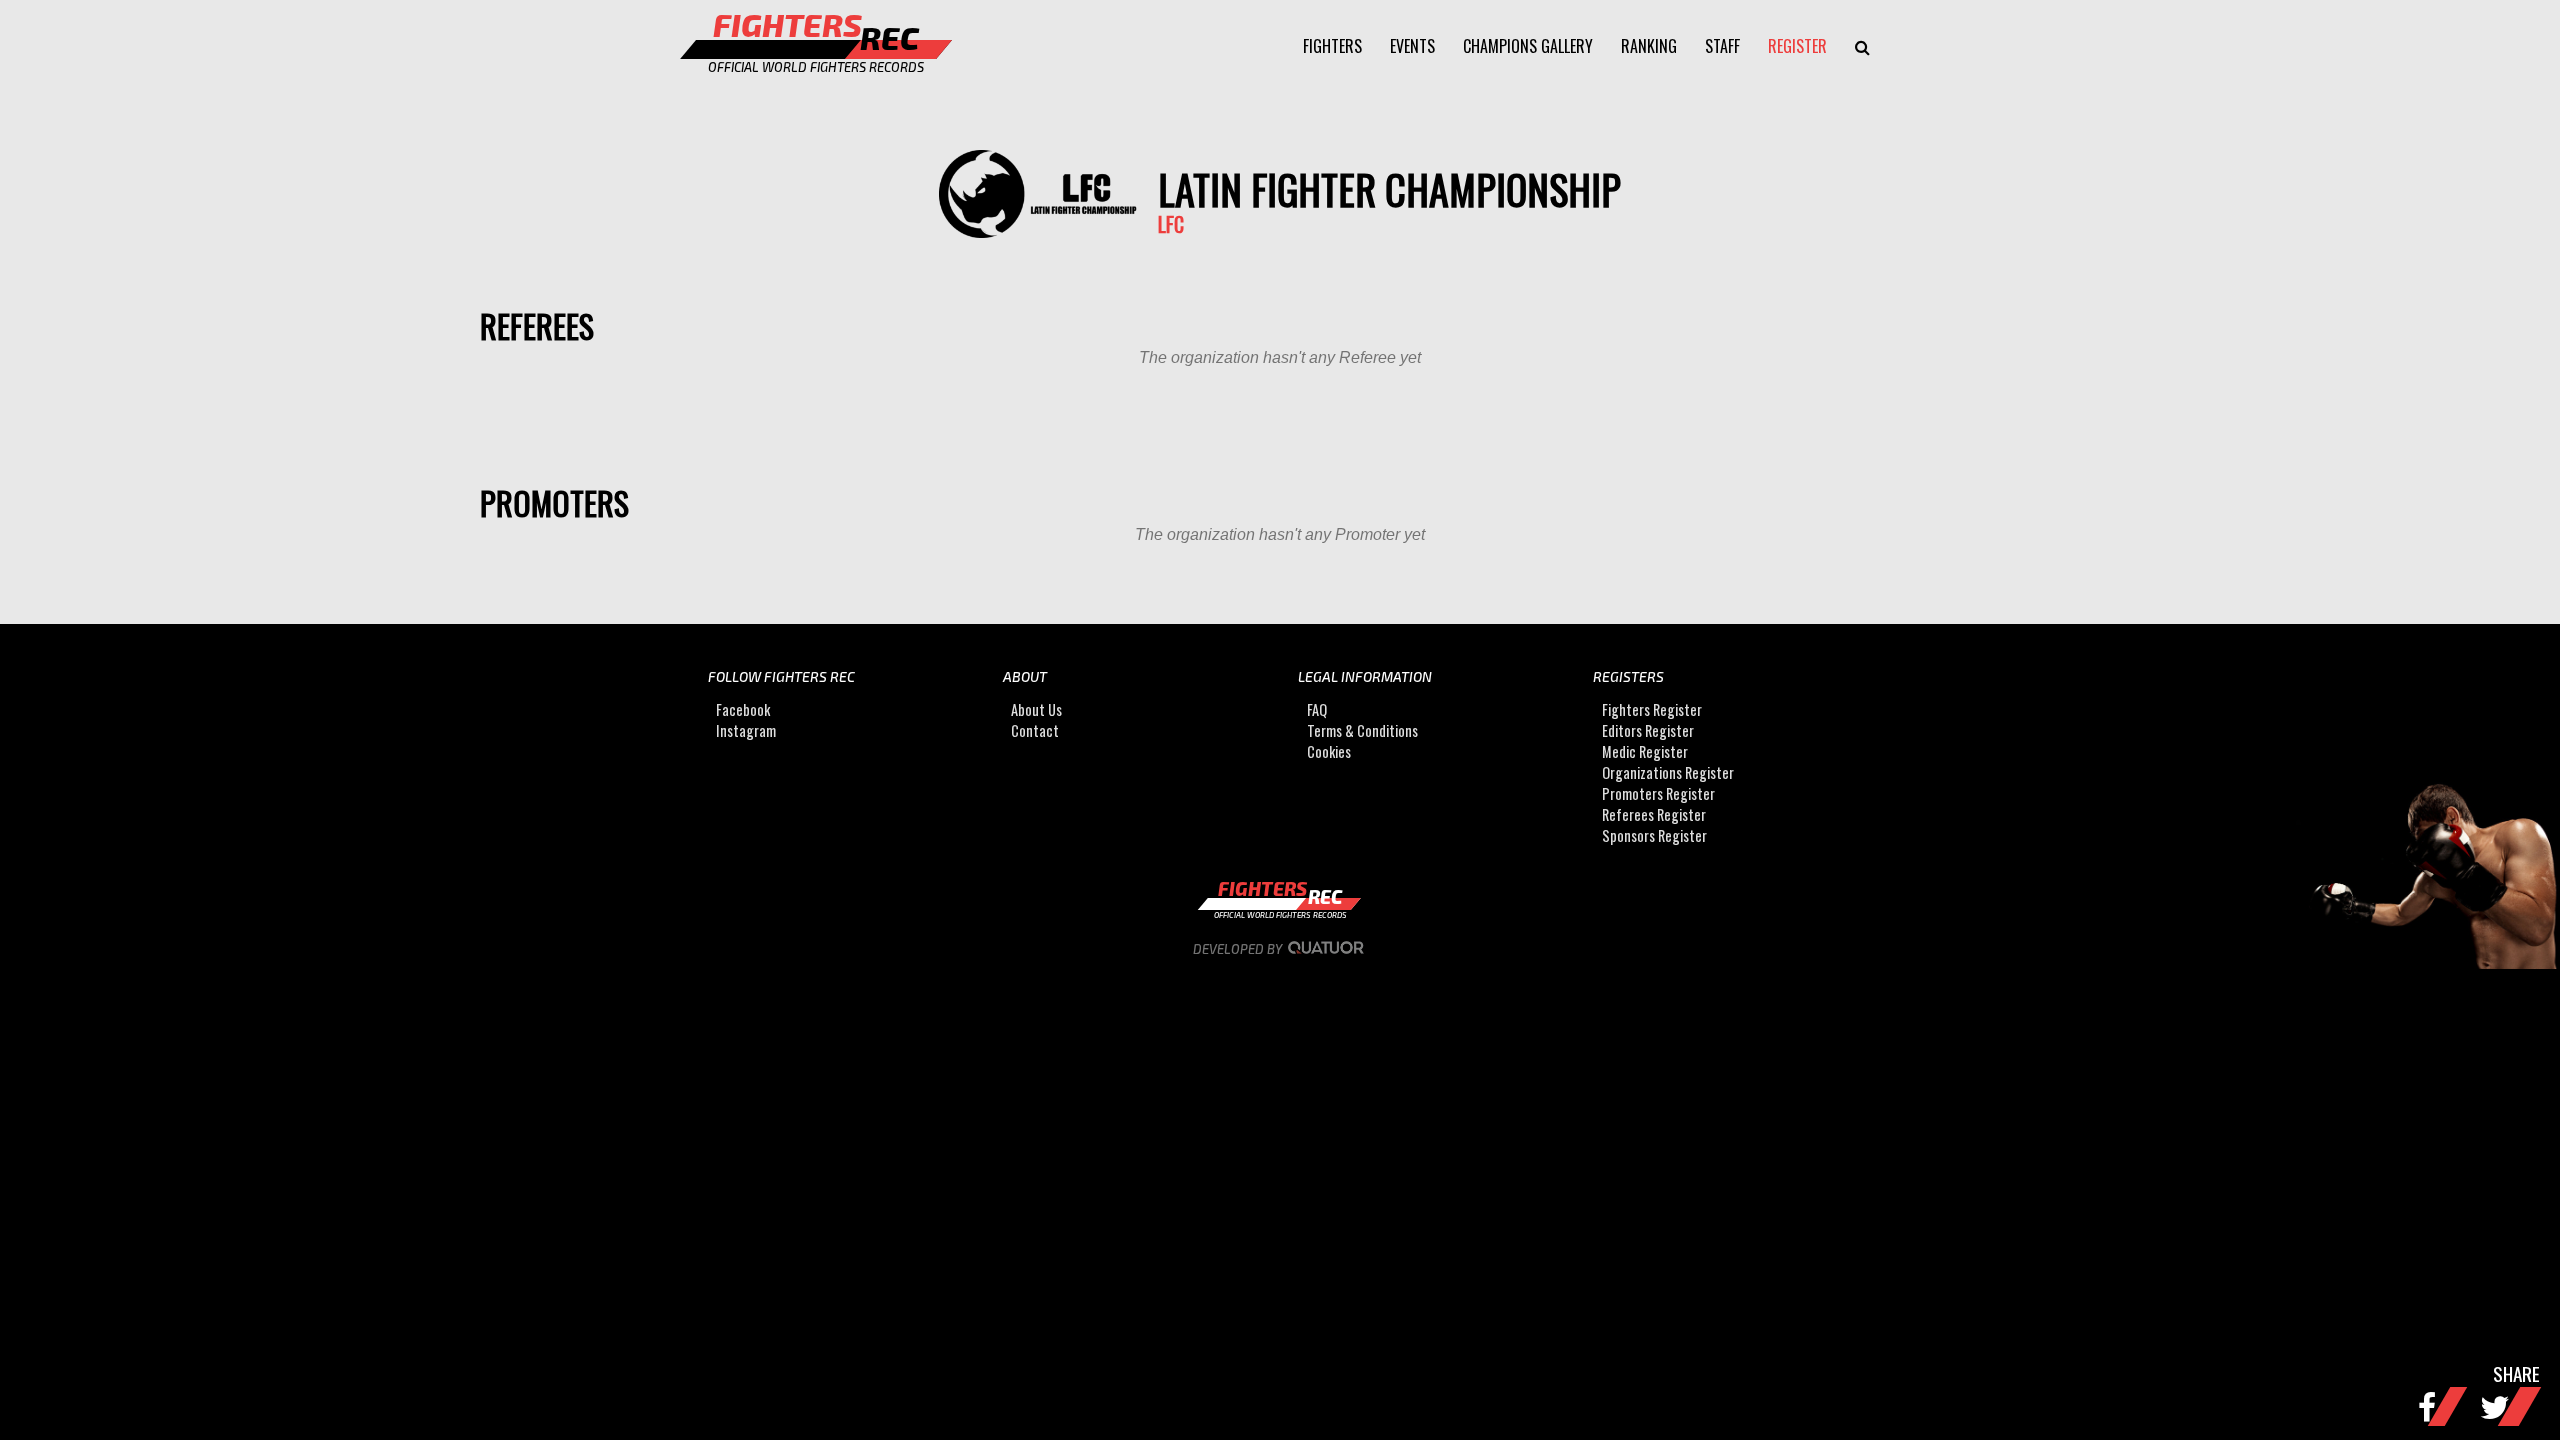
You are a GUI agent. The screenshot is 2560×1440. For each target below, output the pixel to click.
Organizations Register (1668, 772)
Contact (1035, 730)
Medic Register (1645, 751)
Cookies (1329, 751)
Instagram (746, 730)
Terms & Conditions (1362, 730)
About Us (1036, 709)
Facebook (743, 709)
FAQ (1317, 709)
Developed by (1239, 949)
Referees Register (1654, 814)
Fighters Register (1652, 709)
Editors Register (1648, 730)
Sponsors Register (1654, 835)
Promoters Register (1658, 793)
